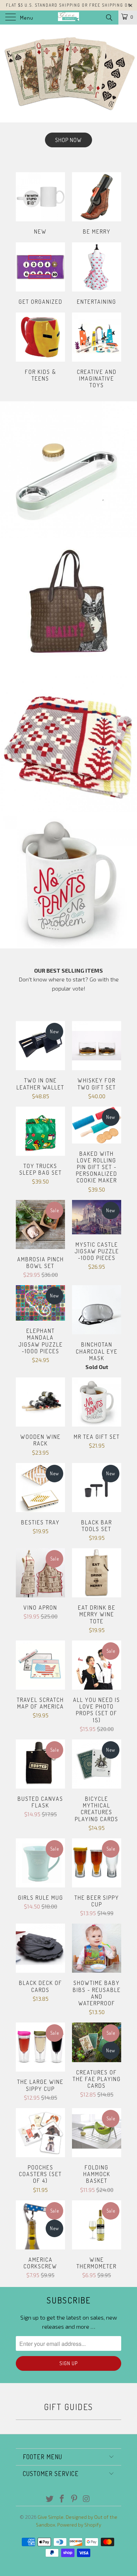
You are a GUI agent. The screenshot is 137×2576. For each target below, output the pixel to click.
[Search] (109, 17)
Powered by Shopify (79, 2525)
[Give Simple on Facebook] (62, 2499)
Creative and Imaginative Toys (97, 352)
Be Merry (97, 204)
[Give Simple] (69, 18)
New (40, 204)
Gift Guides (68, 2407)
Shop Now (68, 90)
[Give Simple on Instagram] (86, 2499)
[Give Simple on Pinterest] (74, 2499)
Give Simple (51, 2517)
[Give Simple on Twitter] (50, 2499)
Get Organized (40, 275)
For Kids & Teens (40, 348)
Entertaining (97, 275)
